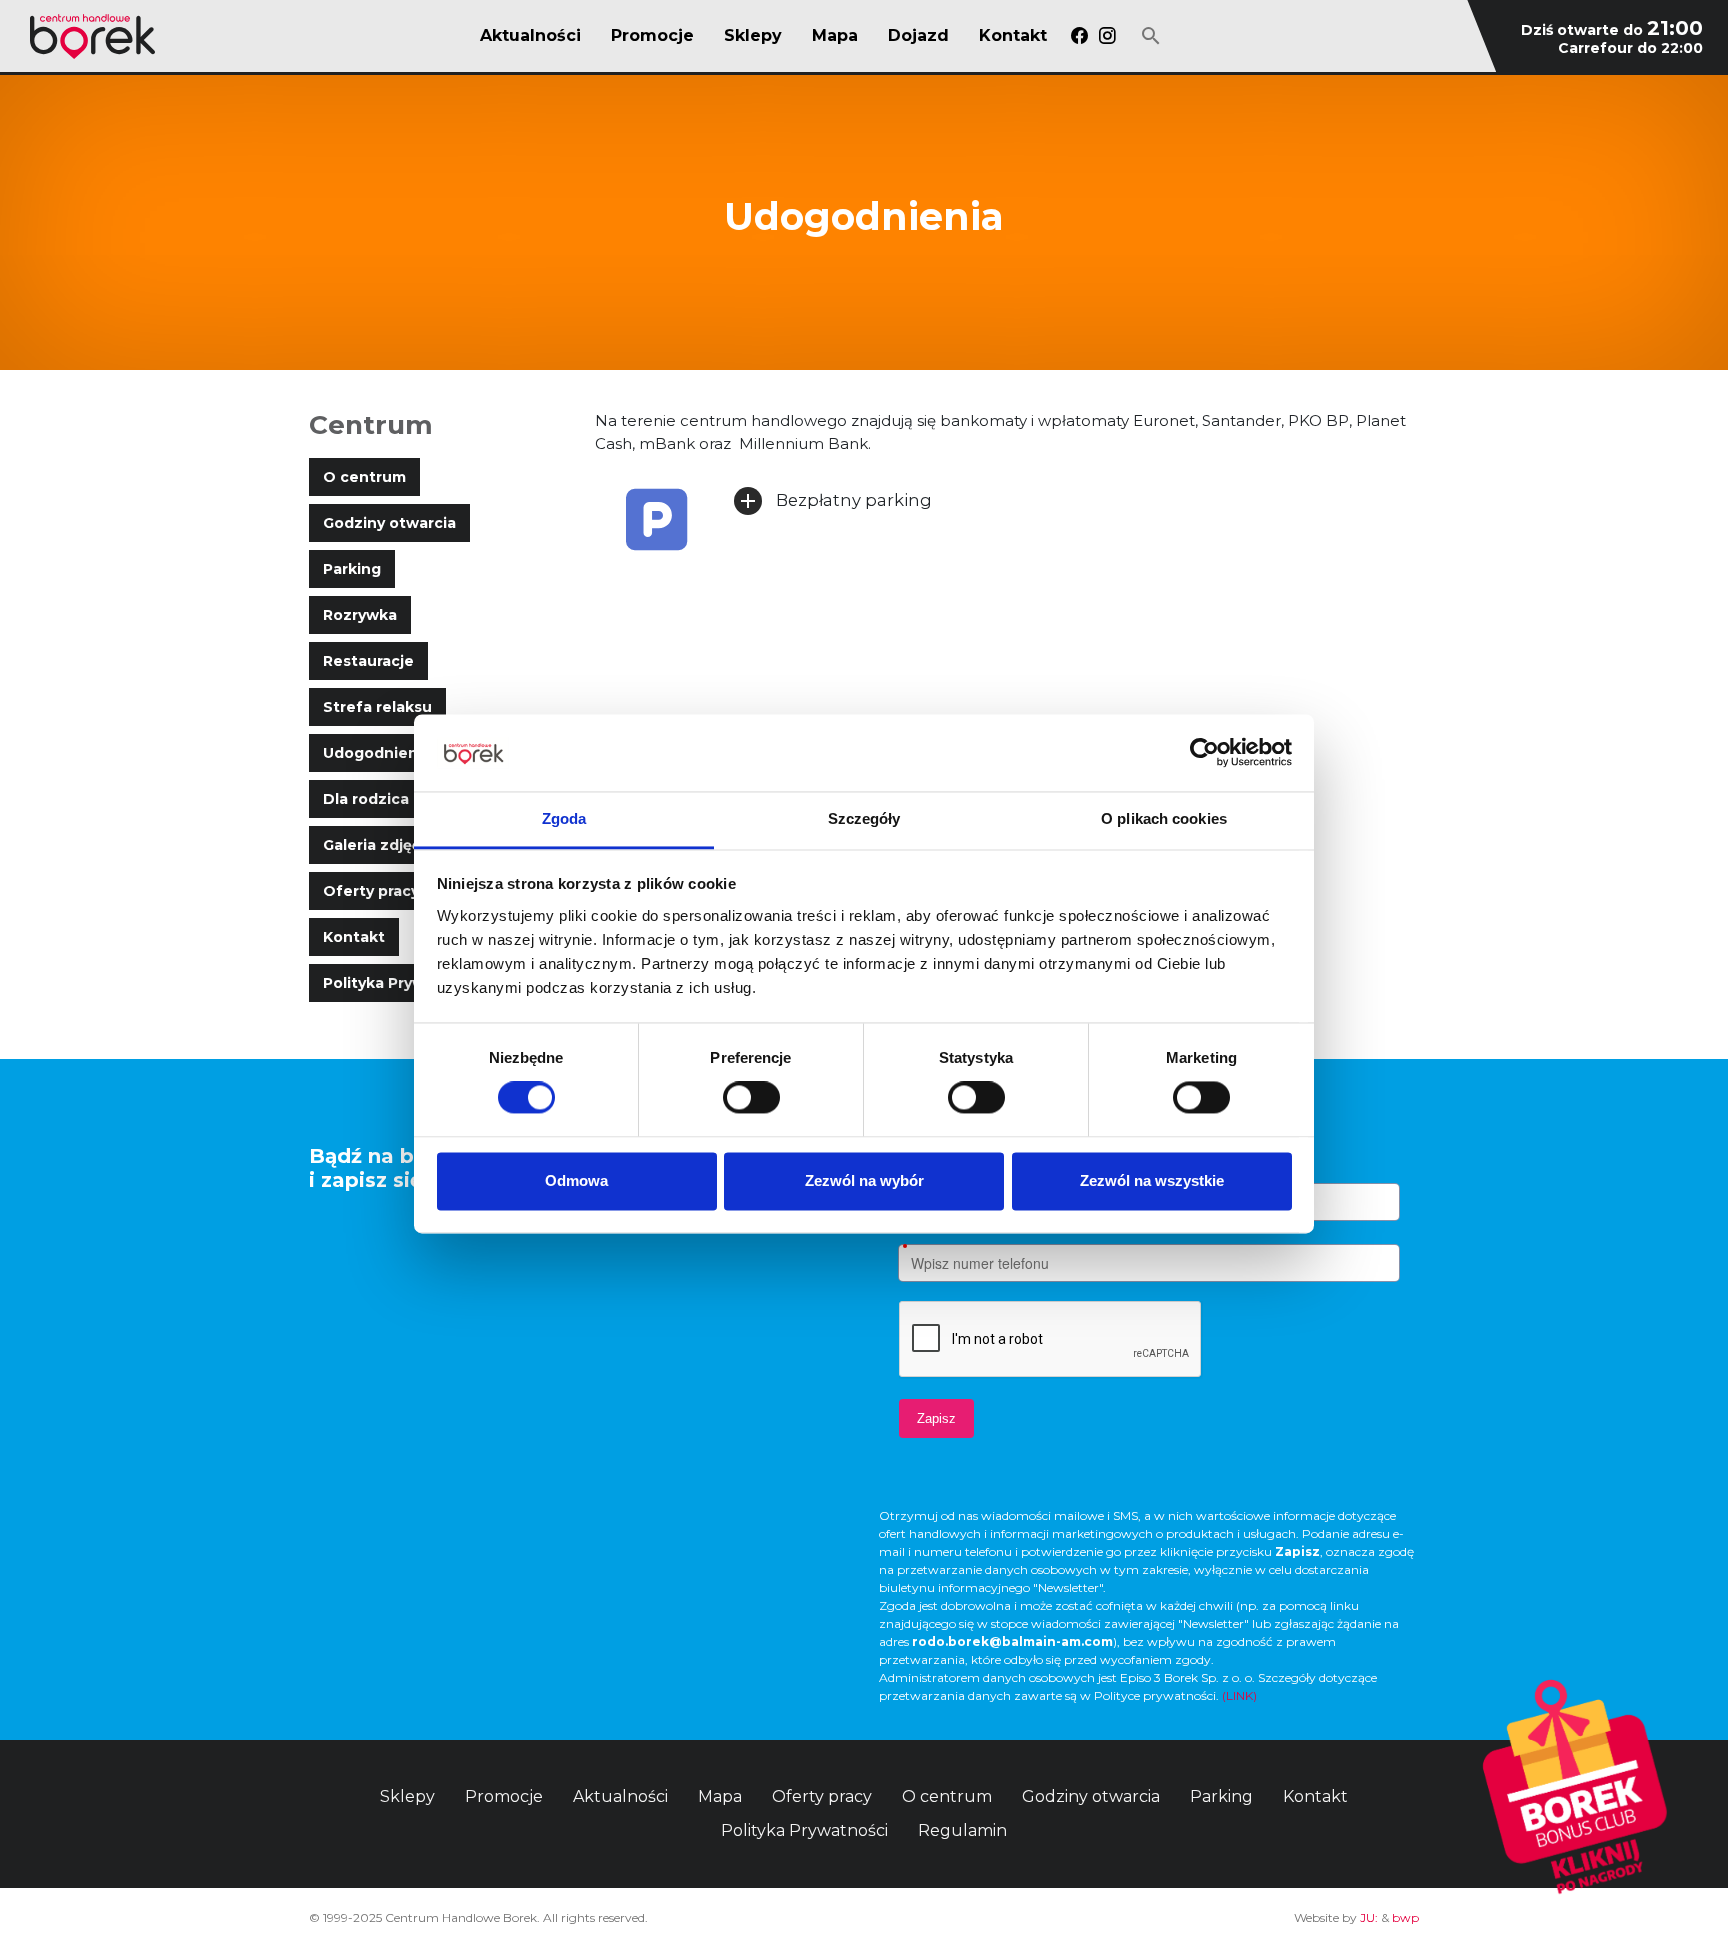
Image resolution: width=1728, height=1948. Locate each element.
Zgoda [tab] (564, 818)
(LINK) (1239, 1695)
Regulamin (962, 1830)
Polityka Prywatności (402, 983)
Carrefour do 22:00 (1630, 48)
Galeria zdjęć (371, 845)
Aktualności (530, 36)
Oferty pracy (371, 891)
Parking (352, 569)
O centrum (364, 477)
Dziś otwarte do (1612, 30)
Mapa (835, 36)
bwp (1405, 1917)
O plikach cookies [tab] (1164, 818)
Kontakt (1013, 36)
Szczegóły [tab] (864, 818)
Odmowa (576, 1180)
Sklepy (753, 36)
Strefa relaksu (377, 707)
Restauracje (368, 661)
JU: (1369, 1917)
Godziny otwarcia (389, 523)
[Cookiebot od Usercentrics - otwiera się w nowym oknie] (1204, 753)
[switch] (751, 1098)
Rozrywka (360, 615)
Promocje (652, 36)
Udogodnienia (377, 753)
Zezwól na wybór (864, 1180)
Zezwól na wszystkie (1152, 1180)
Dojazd (918, 36)
